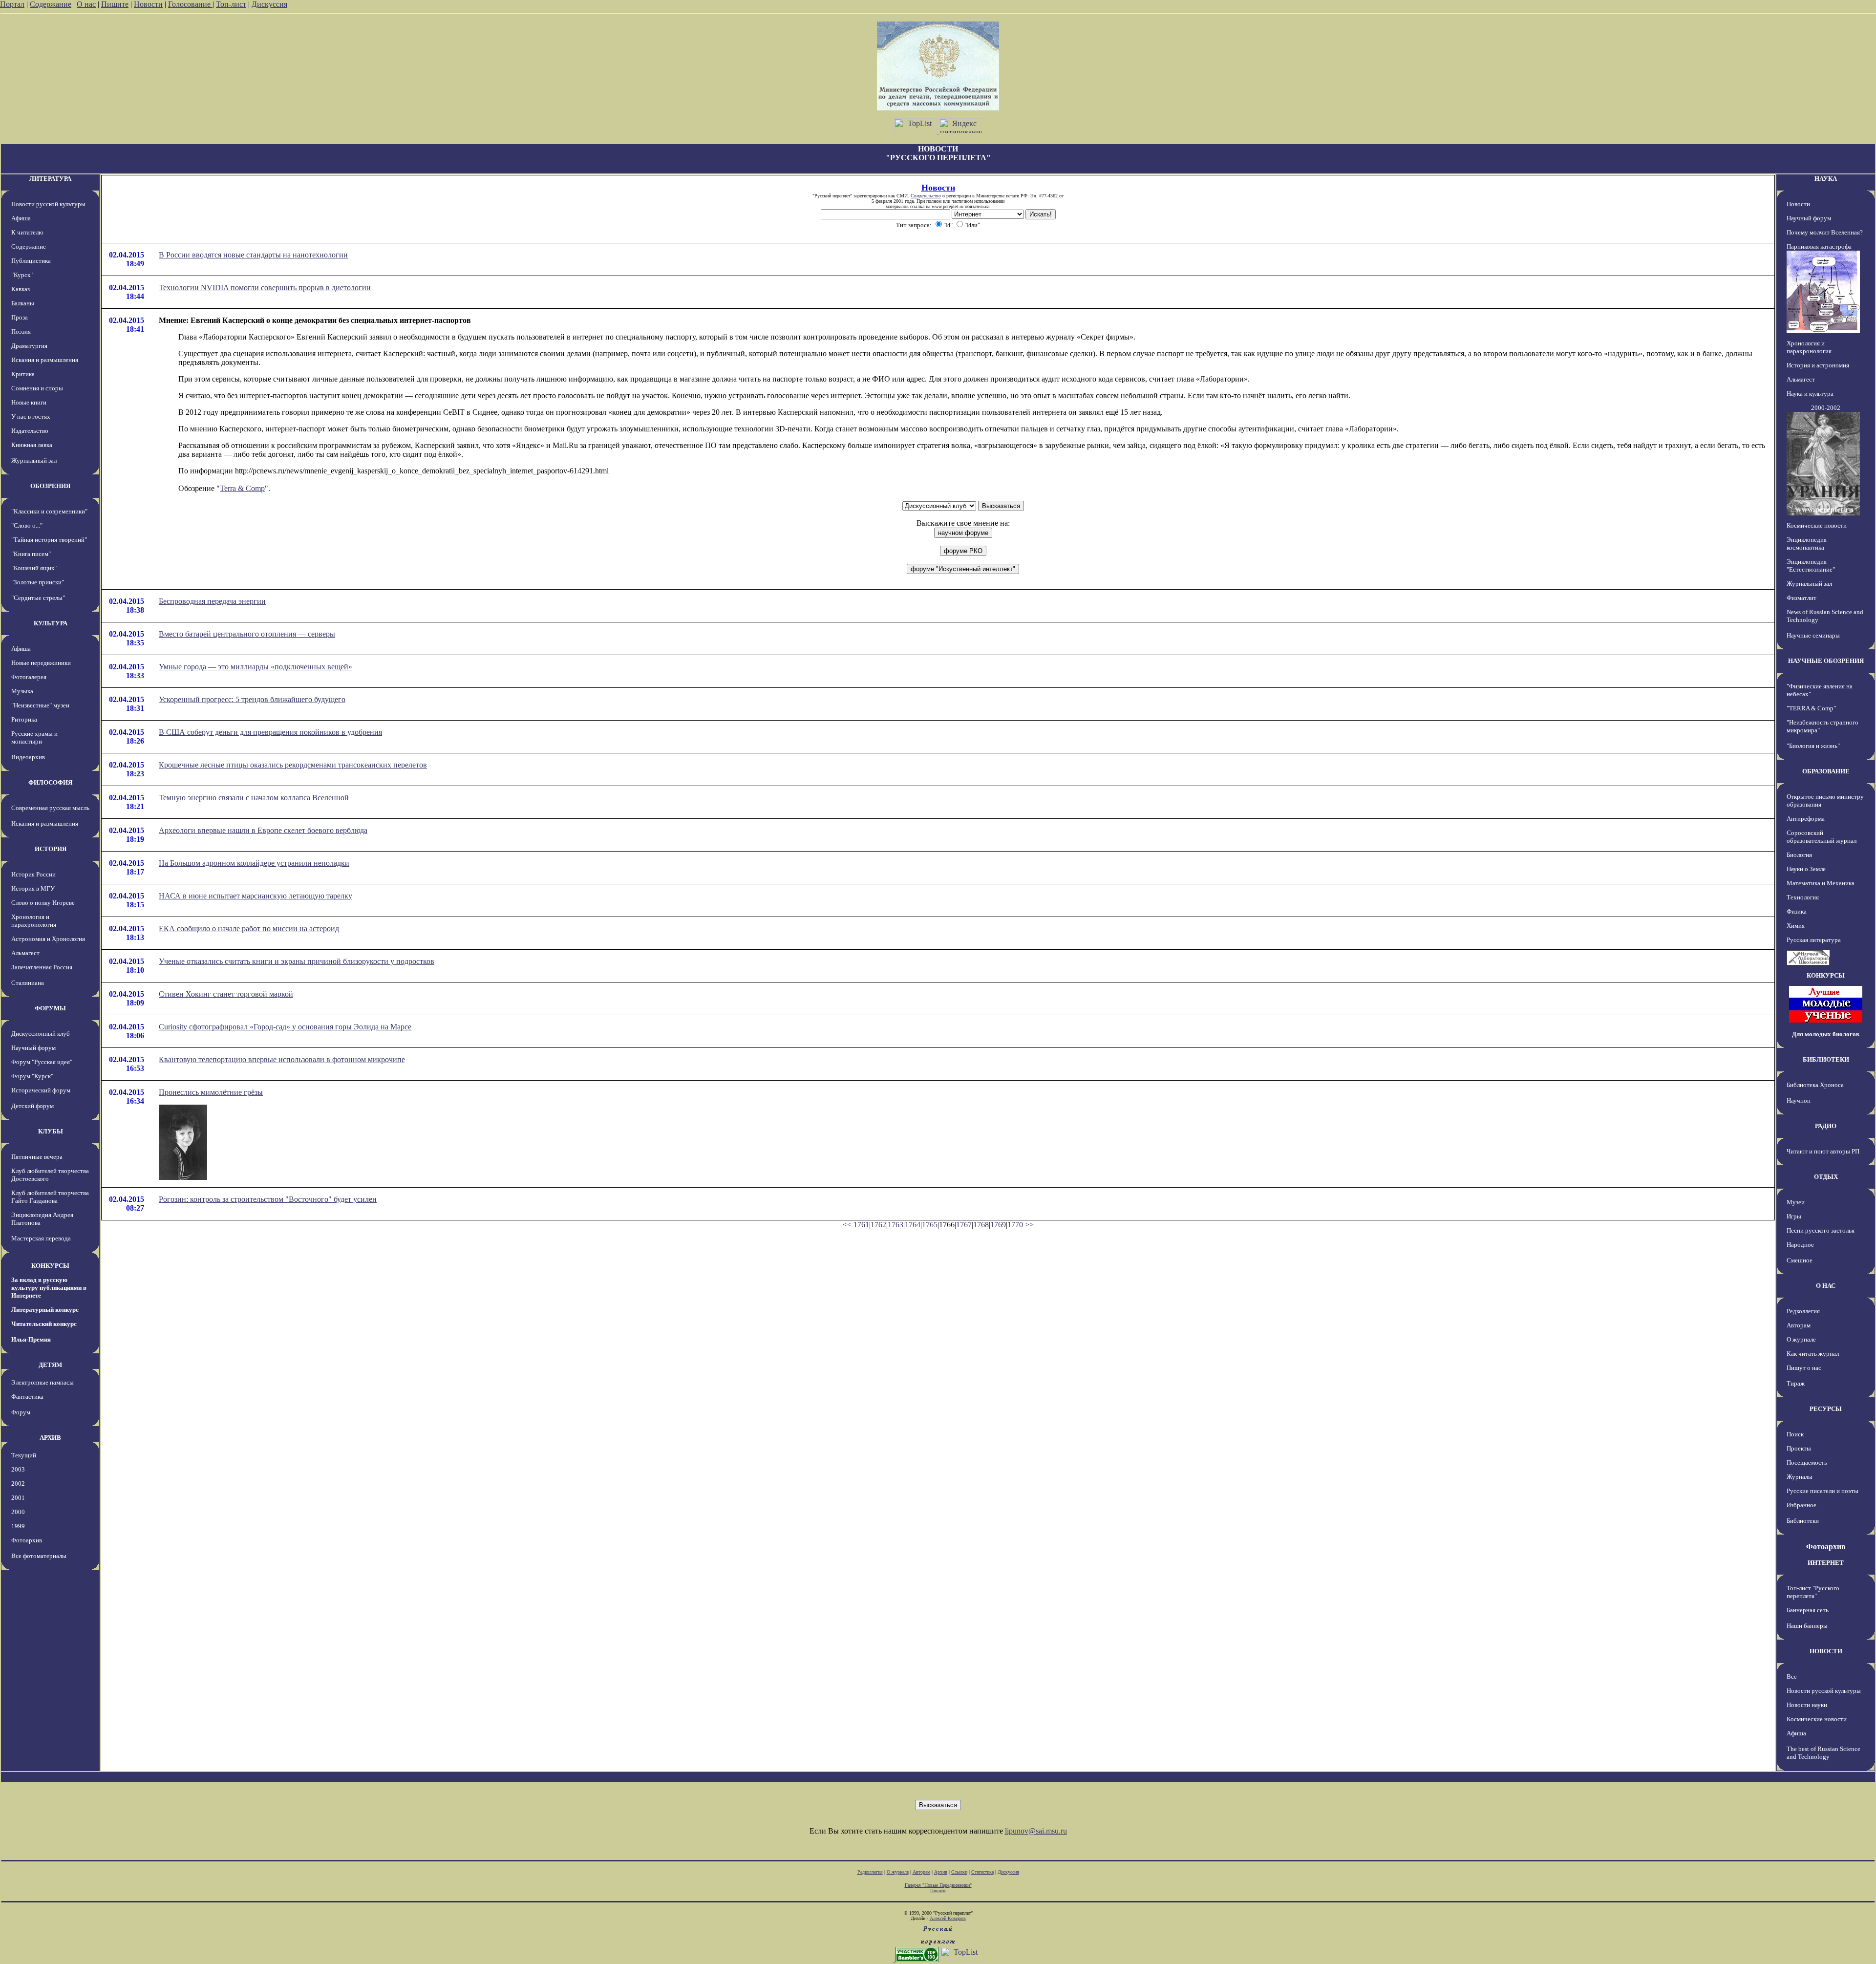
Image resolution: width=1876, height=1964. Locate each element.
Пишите (115, 4)
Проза (20, 317)
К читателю (27, 232)
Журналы (1800, 1477)
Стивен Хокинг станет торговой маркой (226, 994)
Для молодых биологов (1826, 1034)
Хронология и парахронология (34, 921)
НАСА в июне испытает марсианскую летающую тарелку (256, 896)
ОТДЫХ (1826, 1177)
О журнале (1801, 1339)
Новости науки (1807, 1705)
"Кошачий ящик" (34, 568)
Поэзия (21, 331)
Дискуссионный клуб (41, 1034)
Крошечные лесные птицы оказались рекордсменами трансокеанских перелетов (293, 765)
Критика (23, 374)
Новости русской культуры (48, 204)
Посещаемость (1807, 1462)
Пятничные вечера (37, 1157)
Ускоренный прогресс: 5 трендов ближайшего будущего (252, 699)
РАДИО (1826, 1126)
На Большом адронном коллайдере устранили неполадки (254, 863)
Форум (21, 1412)
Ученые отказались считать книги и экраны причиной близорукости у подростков (297, 961)
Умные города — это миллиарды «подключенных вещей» (256, 667)
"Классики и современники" (49, 511)
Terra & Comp (242, 488)
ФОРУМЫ (50, 1008)
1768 (981, 1225)
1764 (913, 1225)
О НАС (1826, 1286)
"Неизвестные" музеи (40, 705)
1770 (1015, 1225)
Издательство (30, 431)
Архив (941, 1872)
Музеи (1796, 1202)
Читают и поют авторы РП (1823, 1151)
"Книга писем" (31, 554)
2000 (18, 1512)
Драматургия (29, 346)
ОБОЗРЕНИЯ (50, 486)
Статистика (982, 1872)
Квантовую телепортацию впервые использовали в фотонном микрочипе (282, 1059)
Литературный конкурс (45, 1310)
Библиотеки (1803, 1521)
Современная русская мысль (50, 808)
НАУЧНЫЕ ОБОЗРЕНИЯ (1826, 661)
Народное (1800, 1245)
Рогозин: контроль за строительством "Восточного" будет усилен (268, 1199)
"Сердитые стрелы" (38, 598)
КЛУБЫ (51, 1131)
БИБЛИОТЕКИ (1826, 1059)
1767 (964, 1225)
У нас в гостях (31, 416)
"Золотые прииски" (38, 582)
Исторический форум (41, 1090)
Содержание (51, 4)
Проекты (1799, 1448)
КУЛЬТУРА (51, 623)
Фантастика (27, 1397)
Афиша (21, 218)
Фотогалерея (29, 677)
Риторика (24, 719)
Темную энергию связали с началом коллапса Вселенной (254, 798)
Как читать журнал (1813, 1354)
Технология (1803, 897)
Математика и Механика (1821, 883)
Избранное (1801, 1505)
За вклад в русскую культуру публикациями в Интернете (49, 1288)
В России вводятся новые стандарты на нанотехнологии (253, 255)
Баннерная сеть (1808, 1610)
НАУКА (1826, 179)
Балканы (23, 303)
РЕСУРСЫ (1826, 1409)
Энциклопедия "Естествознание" (1811, 566)
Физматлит (1801, 598)
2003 (18, 1469)
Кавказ (21, 289)
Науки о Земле (1806, 869)
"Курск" (22, 275)
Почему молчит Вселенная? (1825, 232)
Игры (1794, 1216)
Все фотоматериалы (39, 1556)
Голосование (190, 4)
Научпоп (1799, 1100)
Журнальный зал (34, 460)
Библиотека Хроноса (1815, 1085)
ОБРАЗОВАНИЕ (1826, 771)
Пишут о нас (1804, 1368)
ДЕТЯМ (50, 1365)
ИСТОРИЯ (51, 849)
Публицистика (31, 261)
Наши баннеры (1807, 1626)
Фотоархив (27, 1540)
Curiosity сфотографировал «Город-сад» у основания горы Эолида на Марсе (285, 1027)
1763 (895, 1225)
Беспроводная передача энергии (212, 601)
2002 (18, 1484)
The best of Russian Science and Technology (1823, 1753)
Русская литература (1814, 940)
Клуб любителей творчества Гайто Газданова (50, 1197)
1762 (878, 1225)
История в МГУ (33, 888)
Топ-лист (231, 4)
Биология (1799, 855)
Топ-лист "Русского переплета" (1813, 1592)
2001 (18, 1498)
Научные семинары (1813, 635)
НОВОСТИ (1826, 1651)
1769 (998, 1225)
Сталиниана (28, 983)
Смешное (1800, 1260)
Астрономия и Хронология (48, 939)
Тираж (1796, 1383)
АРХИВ (50, 1438)
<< (847, 1225)
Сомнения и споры (37, 388)
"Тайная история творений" (49, 540)
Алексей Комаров (948, 1918)
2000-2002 (1826, 408)
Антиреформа (1806, 819)
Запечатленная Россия (42, 967)
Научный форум (33, 1048)
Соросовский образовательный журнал (1822, 837)
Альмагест (25, 953)
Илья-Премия (31, 1339)
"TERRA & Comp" (1811, 708)
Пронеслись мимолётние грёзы (211, 1092)
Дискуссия (269, 4)
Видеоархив (28, 757)
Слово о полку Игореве (43, 903)
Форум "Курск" (32, 1076)
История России (33, 874)
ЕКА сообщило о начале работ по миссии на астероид (249, 929)
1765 (930, 1225)
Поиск (1795, 1434)
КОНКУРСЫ (50, 1266)
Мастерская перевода (41, 1238)
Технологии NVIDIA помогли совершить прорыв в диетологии (265, 288)
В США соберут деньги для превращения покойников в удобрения (270, 732)
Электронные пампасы (43, 1382)
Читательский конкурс (44, 1324)
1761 (861, 1225)
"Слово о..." (27, 525)
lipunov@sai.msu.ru (1036, 1831)
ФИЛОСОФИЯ (50, 782)
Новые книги (29, 402)
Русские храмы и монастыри (34, 737)
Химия (1796, 926)
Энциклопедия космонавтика (1807, 544)
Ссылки (959, 1872)
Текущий (24, 1455)
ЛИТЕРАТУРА (50, 179)
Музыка (22, 691)
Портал (12, 4)
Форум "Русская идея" (42, 1062)
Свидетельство (926, 196)
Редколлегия (1803, 1311)
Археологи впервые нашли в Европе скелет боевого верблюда (263, 830)
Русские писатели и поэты (1823, 1491)
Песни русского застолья (1821, 1230)
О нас (86, 4)
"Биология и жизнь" (1813, 746)
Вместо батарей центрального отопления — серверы (247, 634)
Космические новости (1817, 525)
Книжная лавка (32, 445)
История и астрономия (1818, 365)
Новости (148, 4)
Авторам (1799, 1325)
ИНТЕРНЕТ (1826, 1563)
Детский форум (32, 1106)
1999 (18, 1526)
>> (1029, 1225)
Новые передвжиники (41, 663)
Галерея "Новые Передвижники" (938, 1885)
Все (1792, 1676)
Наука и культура (1810, 394)
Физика (1797, 911)
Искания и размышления (45, 360)
